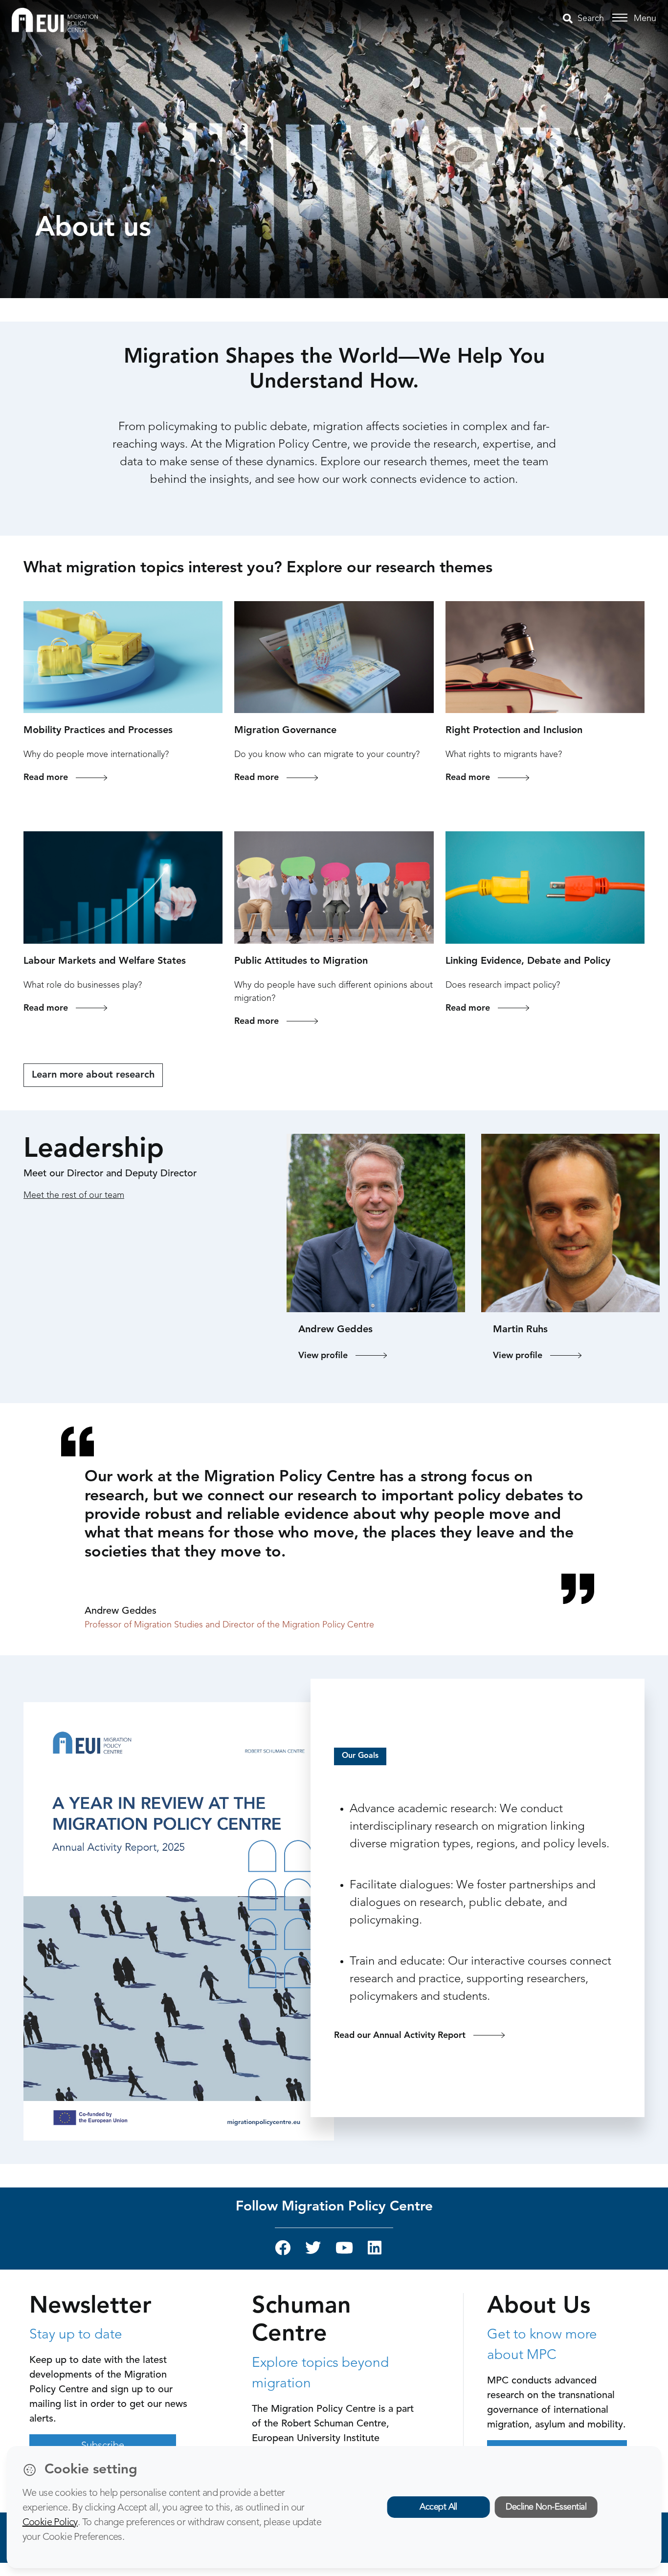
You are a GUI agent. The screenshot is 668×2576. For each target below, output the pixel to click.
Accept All (438, 2507)
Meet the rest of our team (74, 1195)
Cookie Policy (50, 2523)
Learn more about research (93, 1075)
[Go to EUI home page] (55, 20)
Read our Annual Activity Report (400, 2035)
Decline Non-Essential (546, 2507)
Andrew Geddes (335, 1330)
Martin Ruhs (520, 1330)
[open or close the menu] (621, 18)
